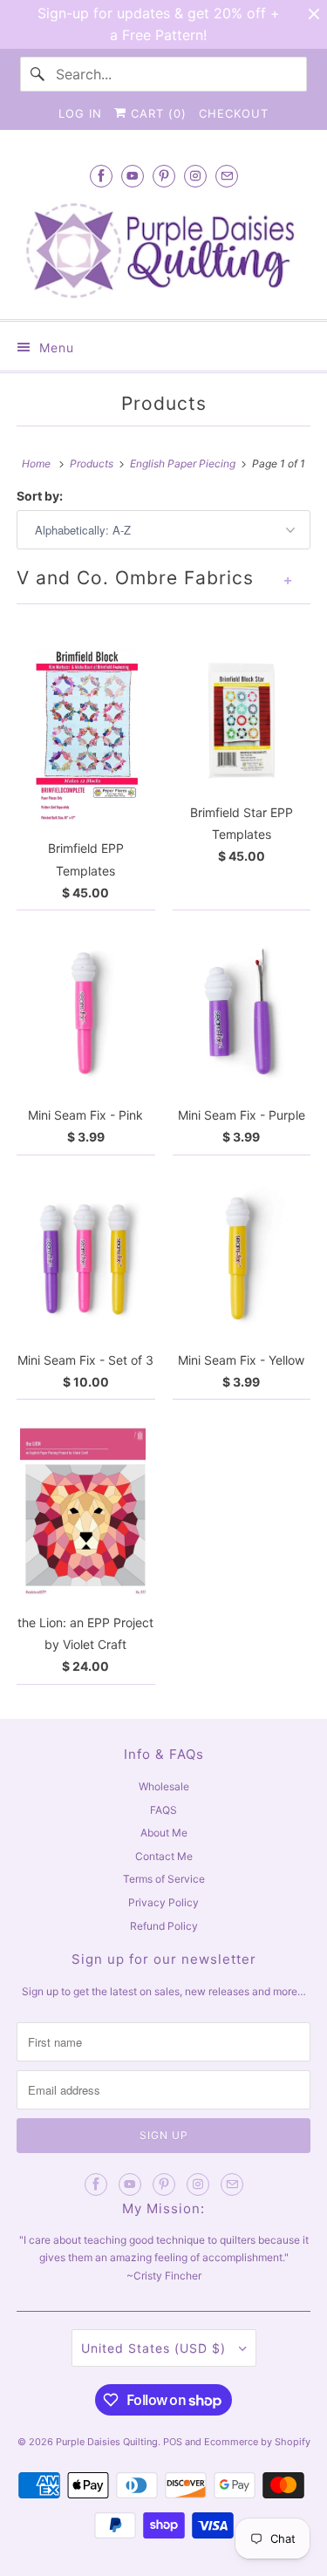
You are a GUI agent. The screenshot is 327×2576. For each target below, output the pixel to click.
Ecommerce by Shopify (257, 2442)
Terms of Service (164, 1879)
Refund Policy (164, 1926)
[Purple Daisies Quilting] (163, 251)
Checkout (234, 113)
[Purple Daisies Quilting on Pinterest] (164, 176)
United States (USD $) (156, 2348)
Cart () (157, 113)
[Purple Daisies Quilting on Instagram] (195, 176)
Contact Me (164, 1856)
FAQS (163, 1810)
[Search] (37, 74)
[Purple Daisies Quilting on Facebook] (101, 176)
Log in (80, 113)
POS (173, 2442)
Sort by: (40, 496)
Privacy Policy (163, 1902)
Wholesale (164, 1786)
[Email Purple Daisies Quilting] (227, 176)
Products (164, 403)
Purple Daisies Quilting (107, 2442)
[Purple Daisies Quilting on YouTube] (133, 176)
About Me (164, 1833)
